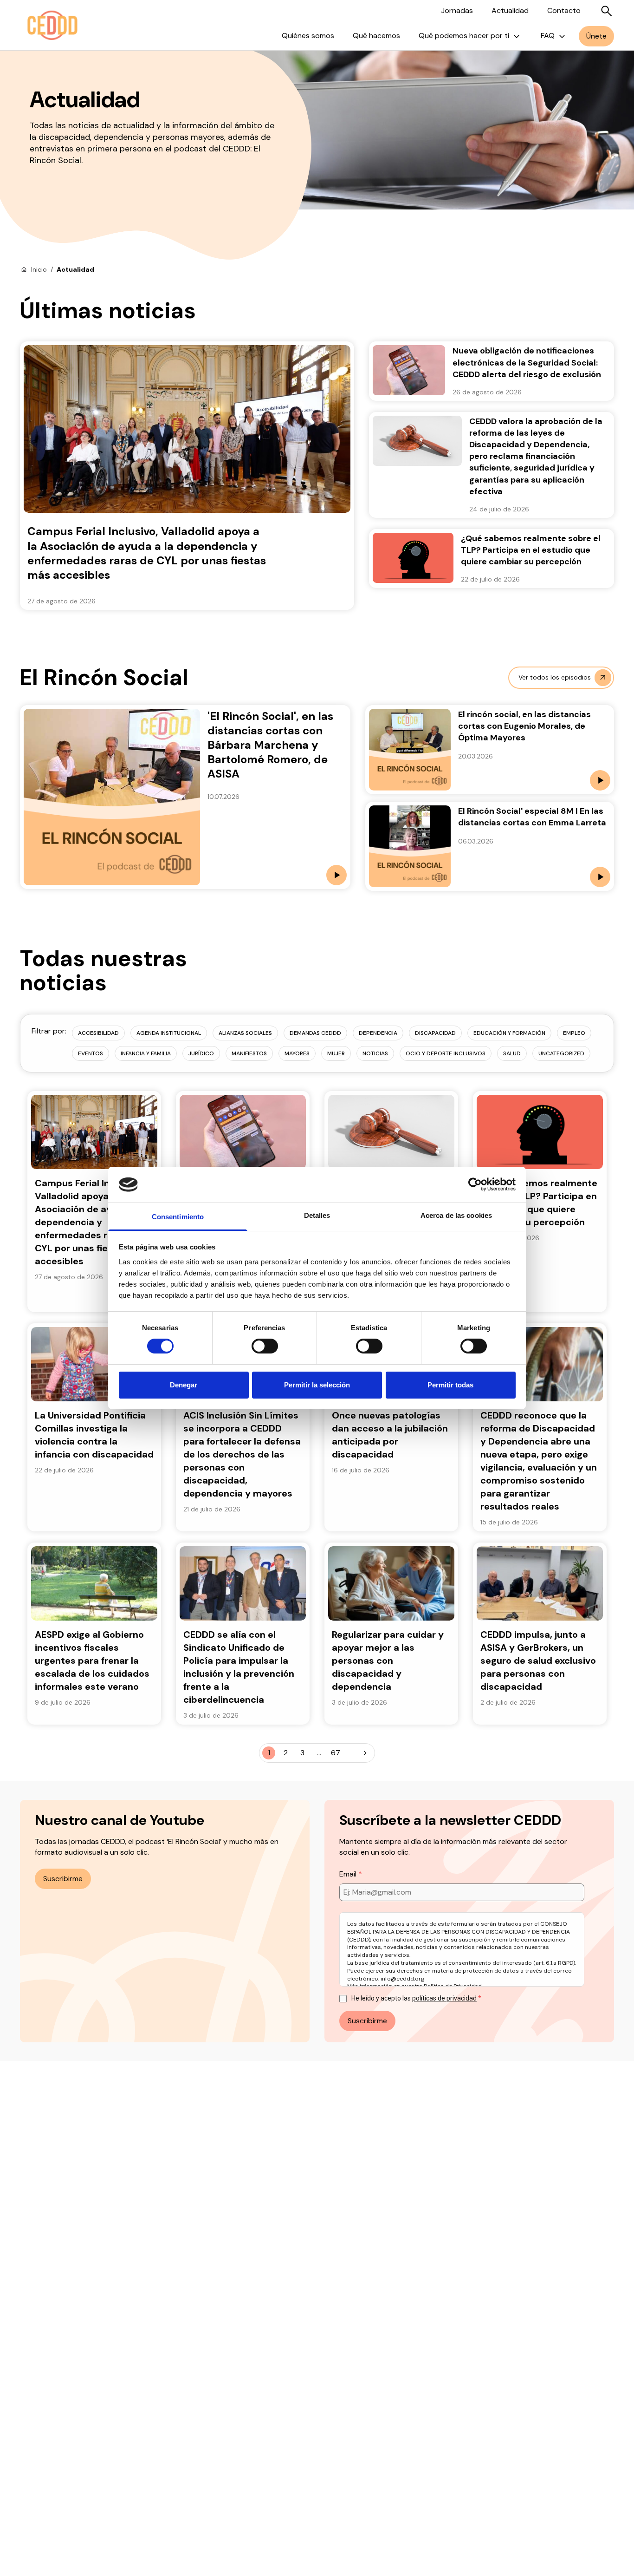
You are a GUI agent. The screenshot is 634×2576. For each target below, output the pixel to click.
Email (349, 1874)
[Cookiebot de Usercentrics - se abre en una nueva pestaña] (475, 1184)
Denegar (184, 1385)
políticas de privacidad (444, 1998)
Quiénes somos (308, 36)
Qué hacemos (376, 36)
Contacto (564, 10)
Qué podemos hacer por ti (464, 36)
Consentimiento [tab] (178, 1217)
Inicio (39, 269)
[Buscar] (607, 11)
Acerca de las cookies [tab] (456, 1215)
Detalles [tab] (317, 1215)
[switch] (265, 1346)
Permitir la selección (317, 1385)
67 (336, 1753)
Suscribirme (63, 1879)
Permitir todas (450, 1385)
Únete (596, 36)
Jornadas (457, 10)
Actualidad (510, 10)
